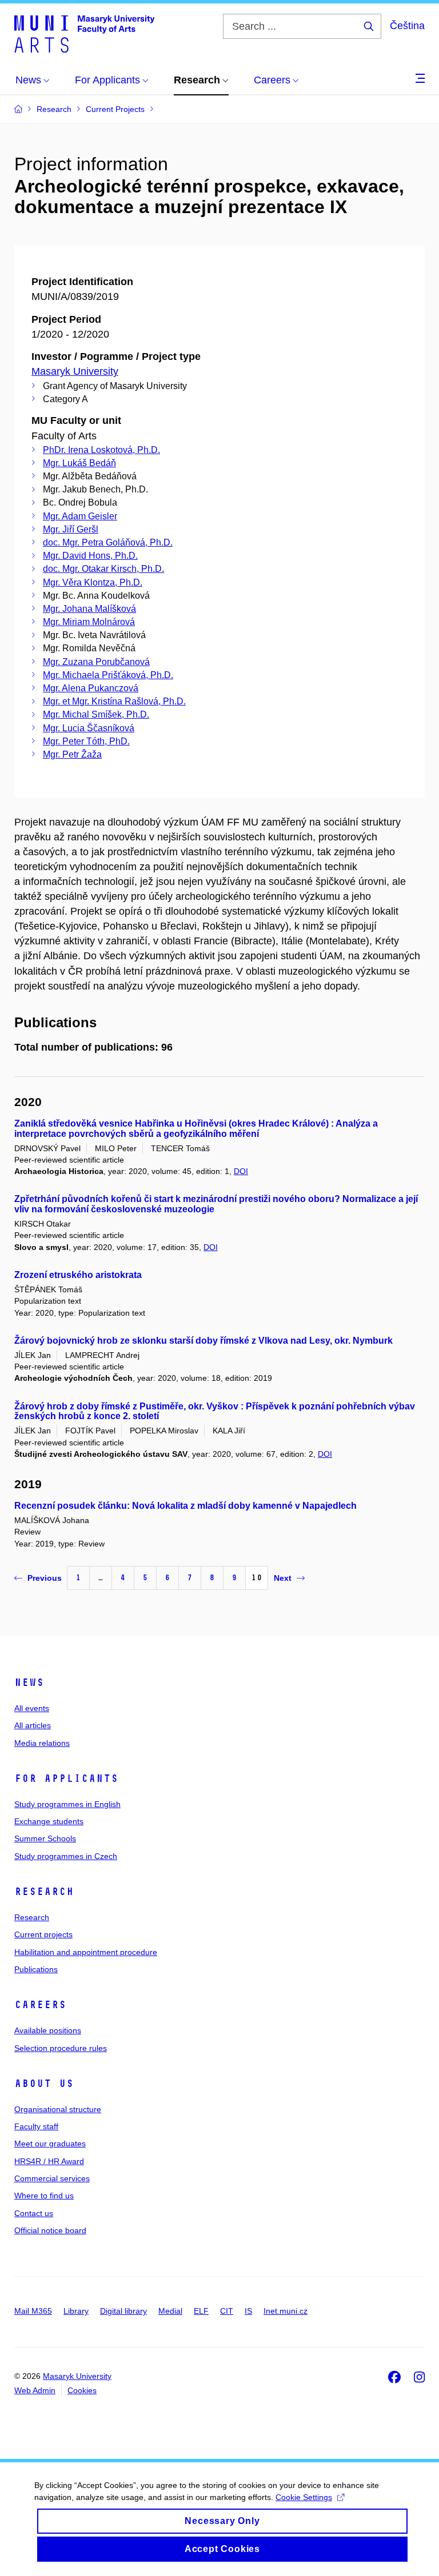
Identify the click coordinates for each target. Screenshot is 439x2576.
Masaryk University (75, 371)
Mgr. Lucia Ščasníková (89, 728)
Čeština (407, 26)
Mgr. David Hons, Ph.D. (90, 556)
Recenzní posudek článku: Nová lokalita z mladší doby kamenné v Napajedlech (185, 1506)
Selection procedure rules (61, 2048)
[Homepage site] (84, 33)
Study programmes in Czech (66, 1856)
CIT (227, 2311)
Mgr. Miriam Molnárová (89, 622)
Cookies (82, 2390)
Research (44, 1892)
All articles (33, 1725)
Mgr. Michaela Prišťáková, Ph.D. (108, 675)
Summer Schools (45, 1838)
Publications (36, 1969)
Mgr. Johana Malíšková (89, 609)
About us (44, 2084)
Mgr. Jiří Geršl (71, 529)
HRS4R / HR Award (49, 2161)
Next (283, 1578)
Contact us (34, 2213)
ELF (201, 2311)
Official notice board (50, 2230)
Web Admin (35, 2390)
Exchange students (49, 1821)
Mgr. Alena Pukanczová (91, 688)
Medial (170, 2311)
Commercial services (52, 2178)
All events (32, 1708)
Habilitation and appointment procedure (86, 1952)
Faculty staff (36, 2126)
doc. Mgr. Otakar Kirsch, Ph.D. (103, 569)
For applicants (66, 1778)
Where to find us (44, 2196)
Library (76, 2311)
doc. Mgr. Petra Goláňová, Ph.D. (108, 542)
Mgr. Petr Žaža (72, 754)
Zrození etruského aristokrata (78, 1275)
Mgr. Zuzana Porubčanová (96, 662)
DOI (241, 1171)
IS (248, 2311)
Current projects (43, 1934)
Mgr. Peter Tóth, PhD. (86, 741)
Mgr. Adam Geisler (80, 516)
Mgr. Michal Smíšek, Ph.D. (96, 714)
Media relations (42, 1743)
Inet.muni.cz (286, 2311)
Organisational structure (58, 2109)
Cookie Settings (304, 2497)
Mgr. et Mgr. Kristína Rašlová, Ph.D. (114, 701)
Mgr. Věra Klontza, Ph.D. (93, 582)
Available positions (48, 2030)
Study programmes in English (67, 1804)
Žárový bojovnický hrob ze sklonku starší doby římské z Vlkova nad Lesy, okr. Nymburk (203, 1341)
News (29, 1682)
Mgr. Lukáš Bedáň (79, 463)
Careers (40, 2005)
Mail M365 (33, 2311)
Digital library (123, 2311)
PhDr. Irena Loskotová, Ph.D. (101, 450)
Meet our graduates (50, 2144)
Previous (45, 1578)
